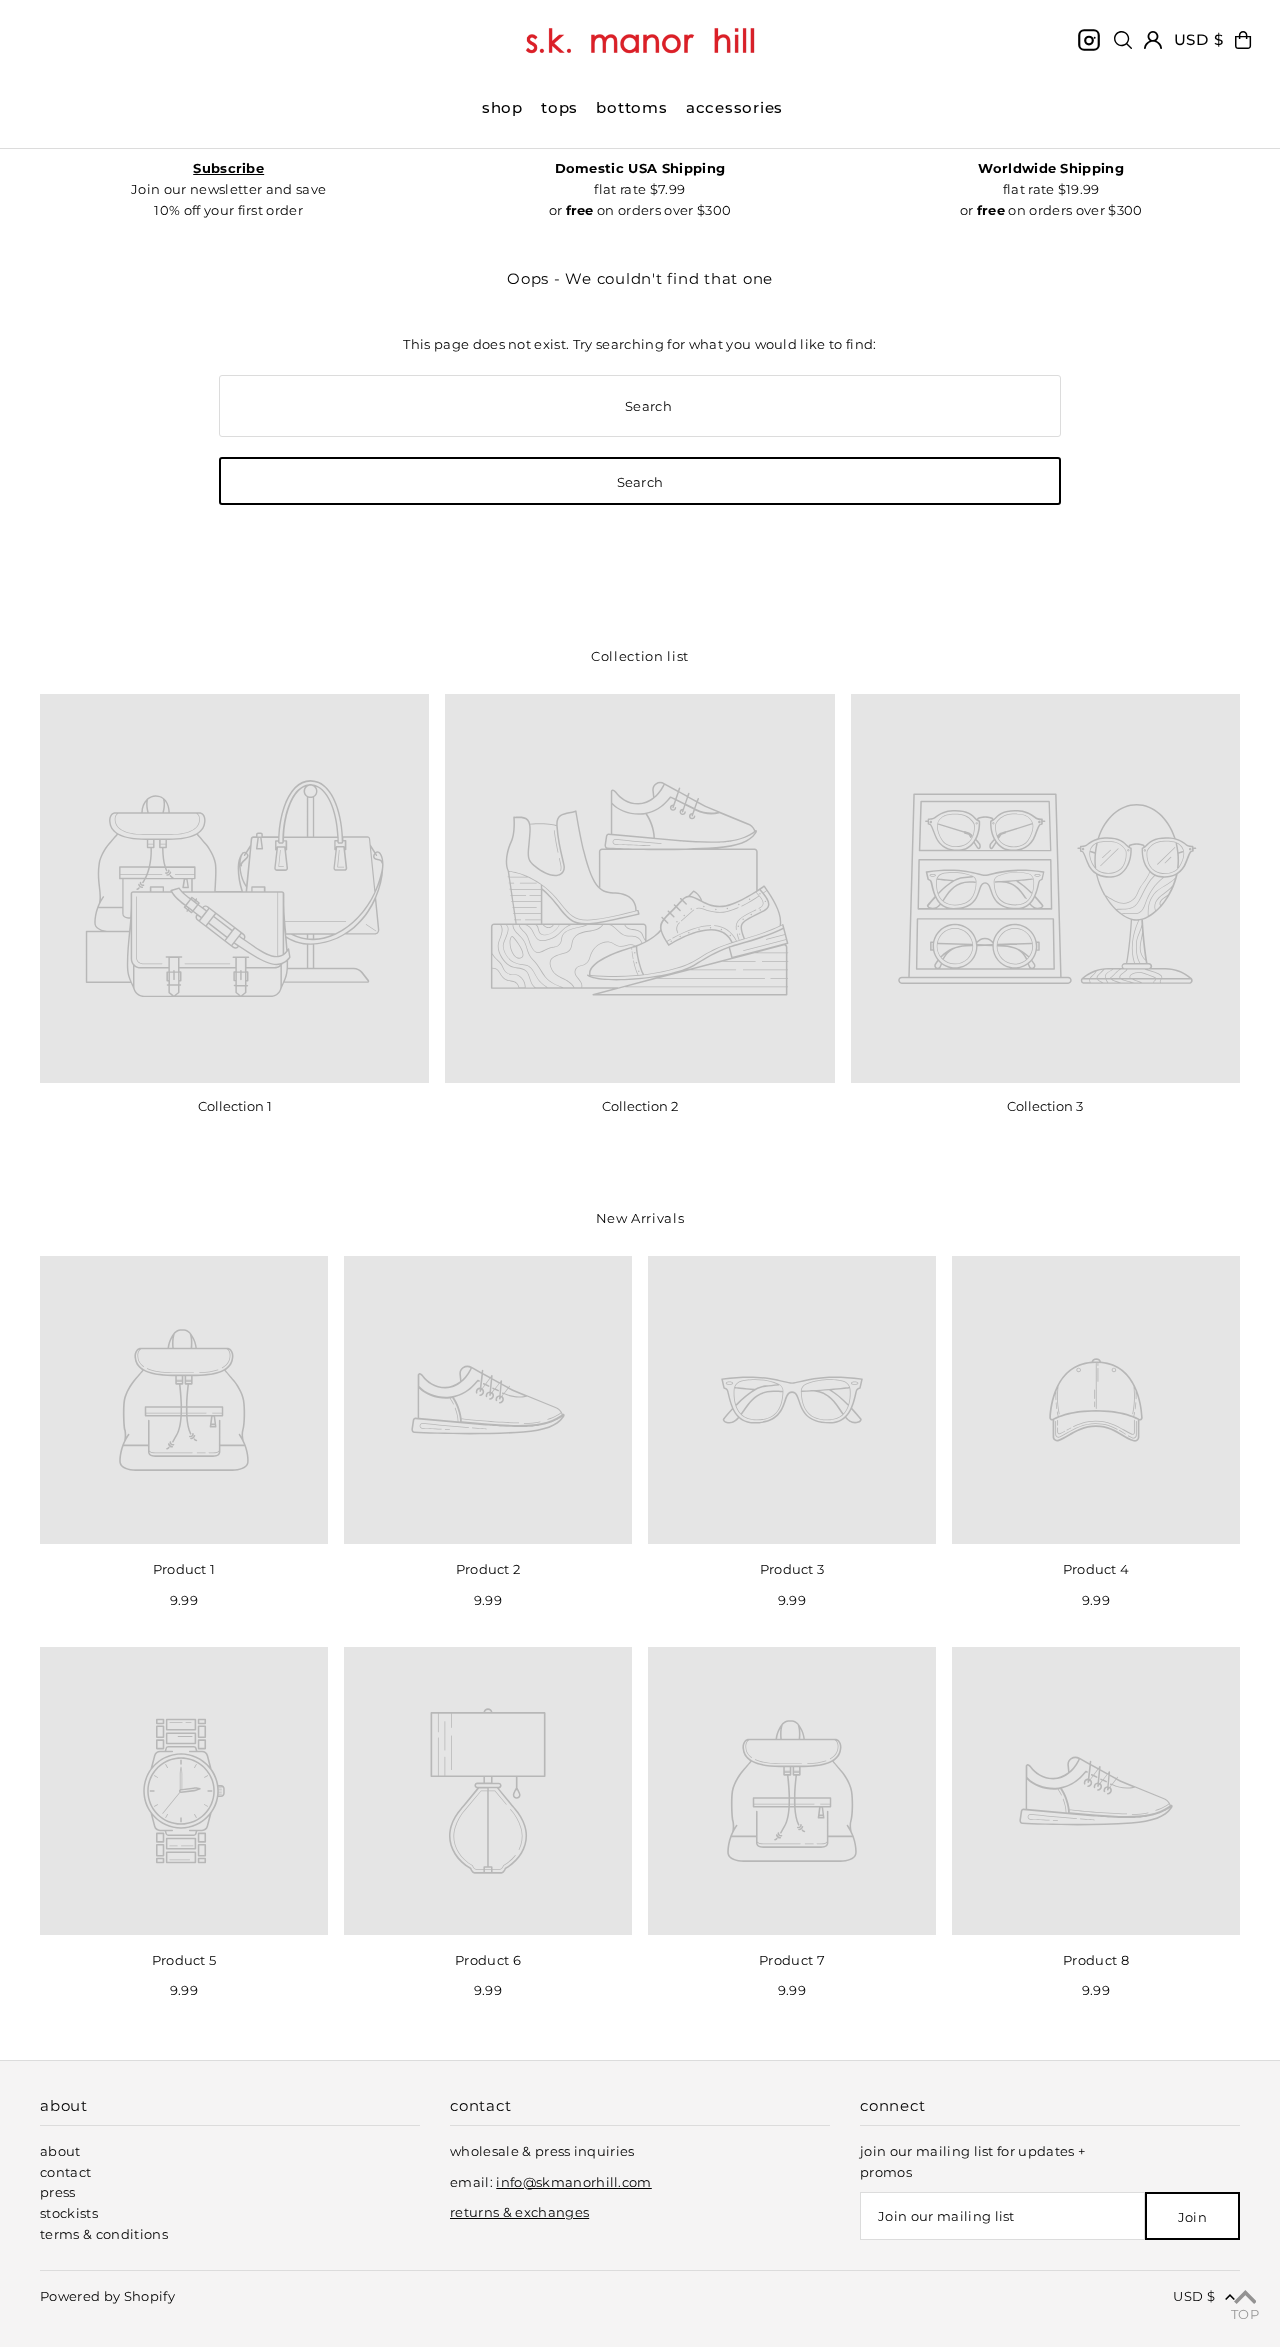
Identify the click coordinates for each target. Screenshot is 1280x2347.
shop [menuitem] (502, 107)
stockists (69, 2213)
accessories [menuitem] (734, 107)
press (58, 2192)
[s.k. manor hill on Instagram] (1089, 40)
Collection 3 (1045, 1106)
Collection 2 (640, 1106)
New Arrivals (640, 1218)
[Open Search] (1123, 40)
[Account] (1153, 40)
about (60, 2151)
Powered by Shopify (107, 2296)
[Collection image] (234, 888)
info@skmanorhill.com (574, 2182)
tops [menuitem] (559, 107)
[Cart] (1243, 40)
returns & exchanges (519, 2212)
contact (65, 2172)
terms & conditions (104, 2234)
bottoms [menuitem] (631, 107)
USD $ (1199, 39)
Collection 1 (235, 1106)
